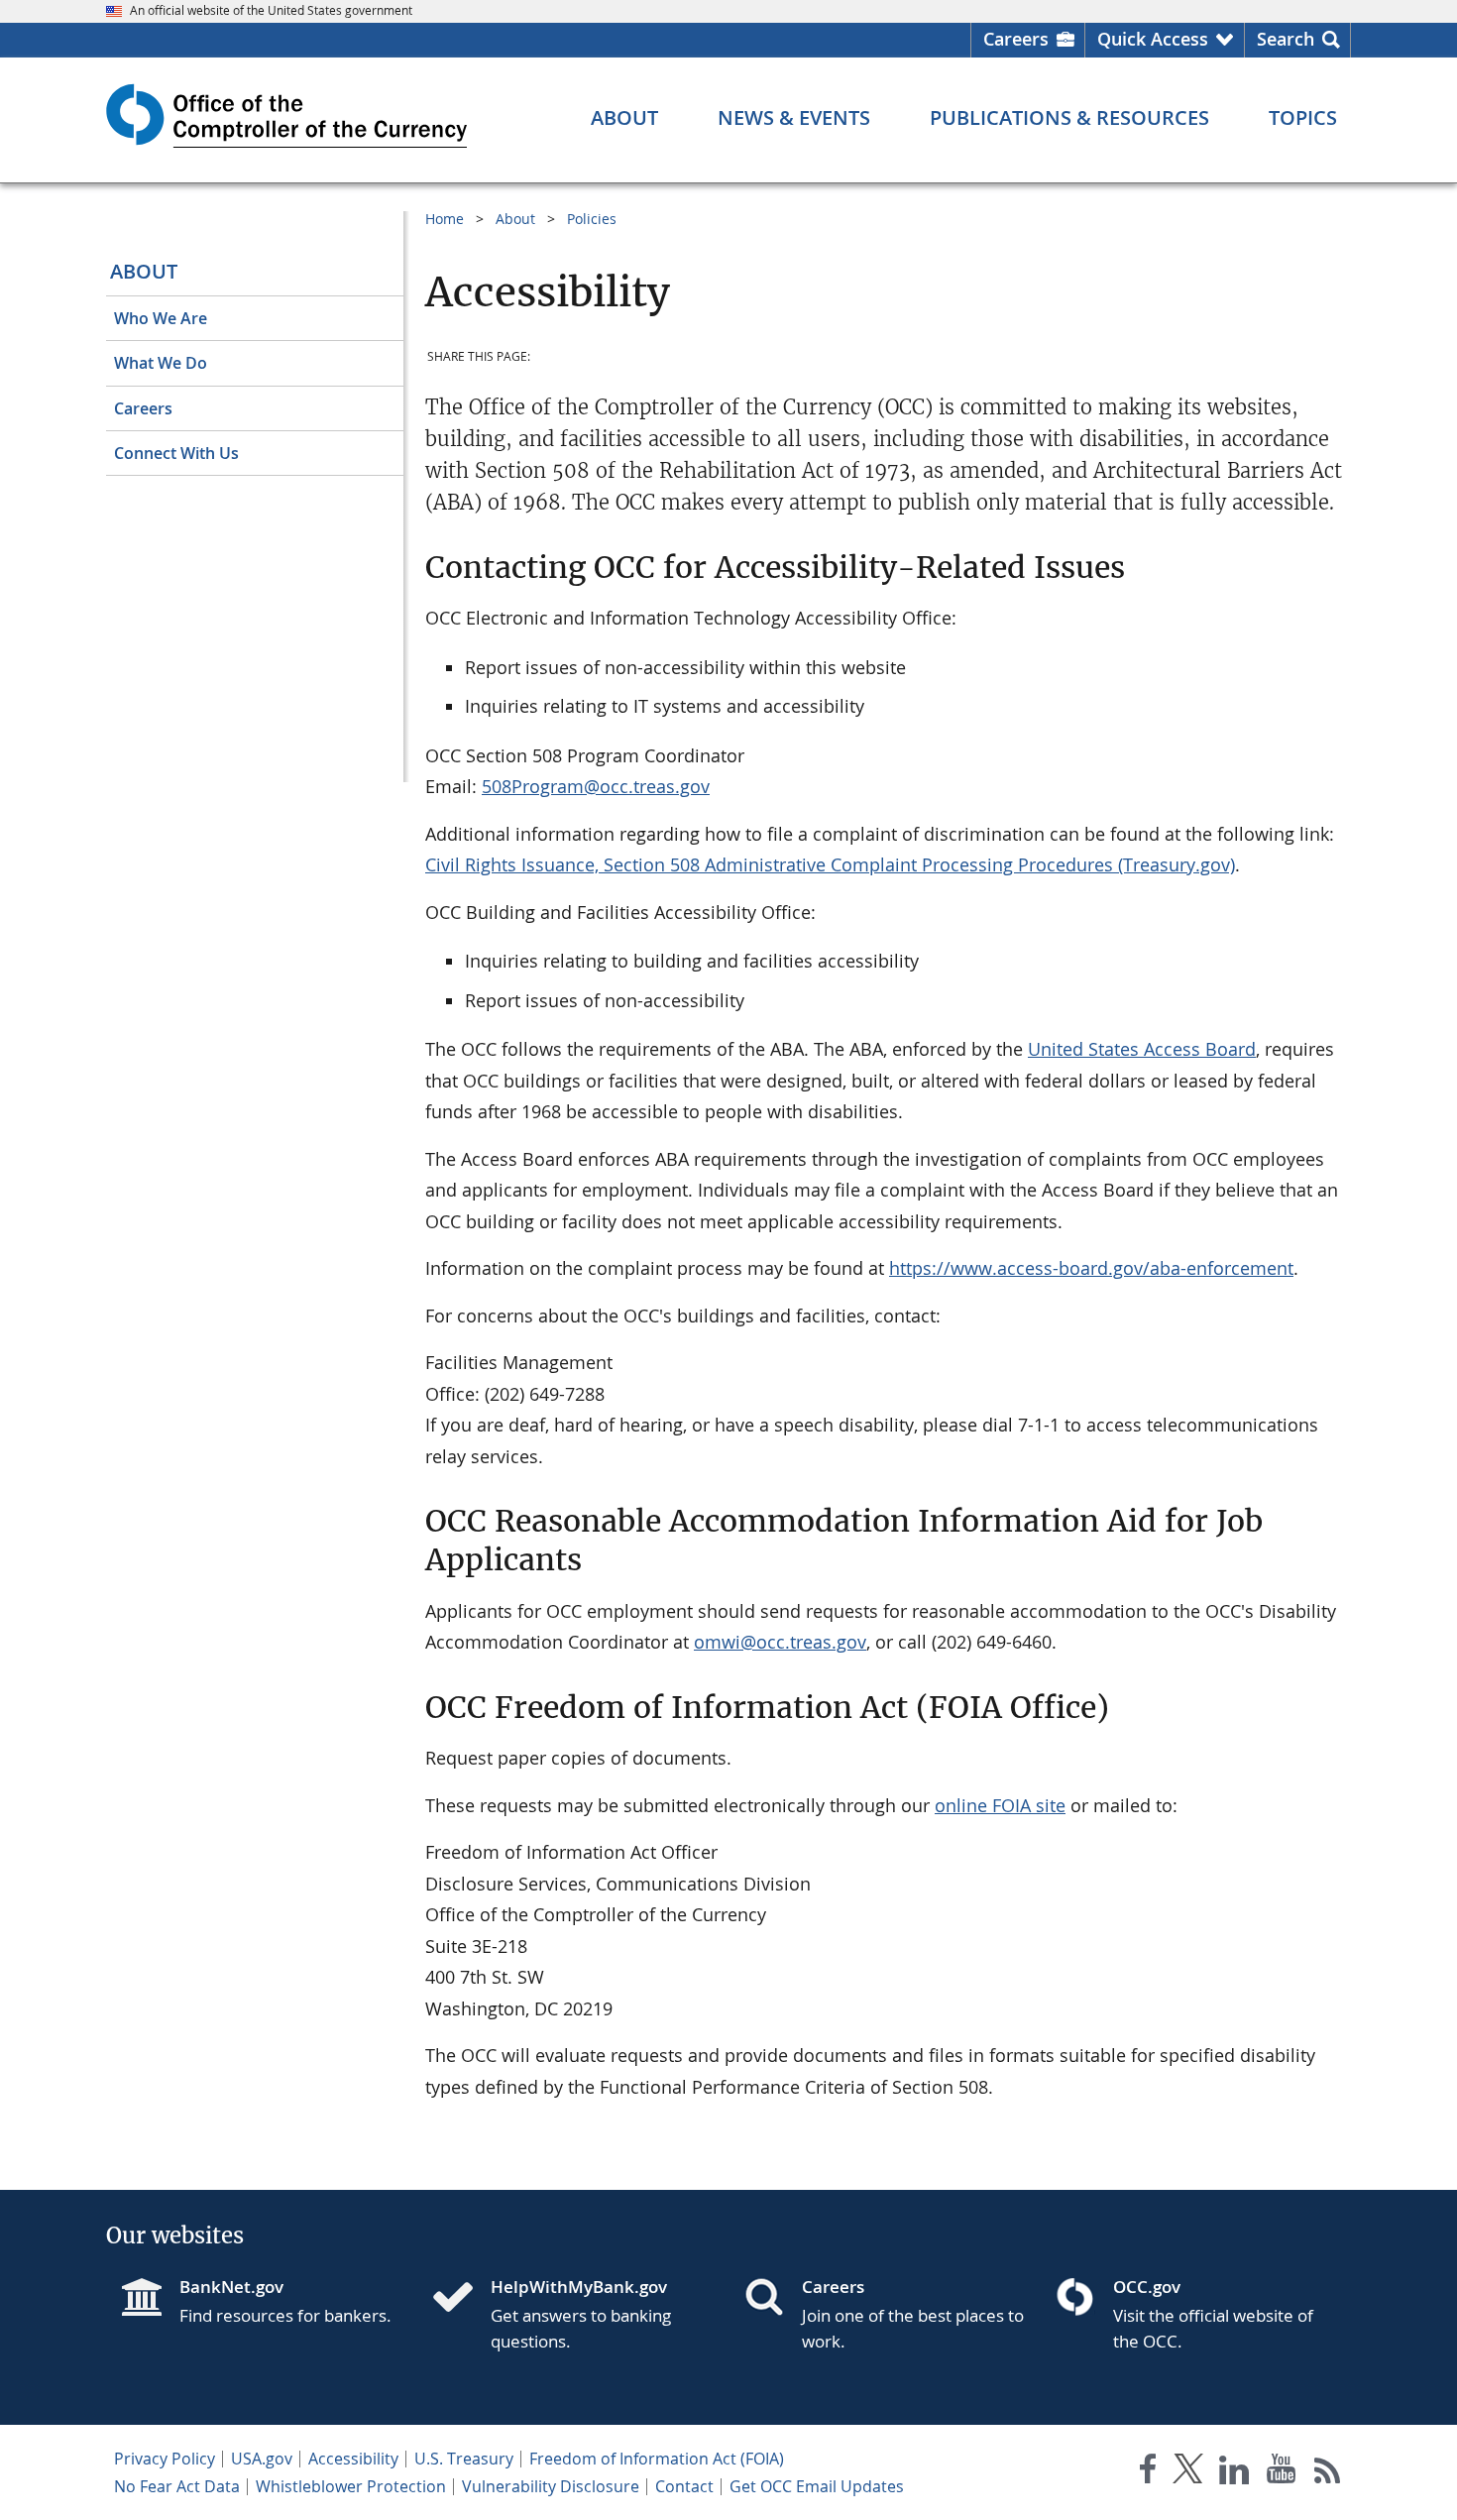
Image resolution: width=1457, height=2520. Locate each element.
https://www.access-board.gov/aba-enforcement (1091, 1268)
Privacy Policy (165, 2459)
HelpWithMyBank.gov (579, 2287)
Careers (1016, 39)
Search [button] (1286, 39)
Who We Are (161, 318)
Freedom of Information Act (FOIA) (657, 2459)
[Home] (461, 2299)
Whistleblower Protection (351, 2486)
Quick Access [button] (1153, 39)
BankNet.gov (231, 2287)
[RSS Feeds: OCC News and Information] (1328, 2473)
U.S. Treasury (464, 2459)
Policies (592, 219)
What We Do (161, 363)
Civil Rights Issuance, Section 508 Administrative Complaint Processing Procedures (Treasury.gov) (830, 864)
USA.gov (262, 2459)
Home (445, 219)
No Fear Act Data (177, 2486)
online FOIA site (1000, 1805)
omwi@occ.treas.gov (780, 1642)
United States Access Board (1142, 1049)
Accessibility (353, 2459)
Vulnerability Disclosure (551, 2486)
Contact (684, 2486)
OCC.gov (1147, 2287)
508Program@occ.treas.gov (596, 786)
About (144, 271)
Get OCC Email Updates (817, 2486)
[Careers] (772, 2299)
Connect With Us (176, 453)
